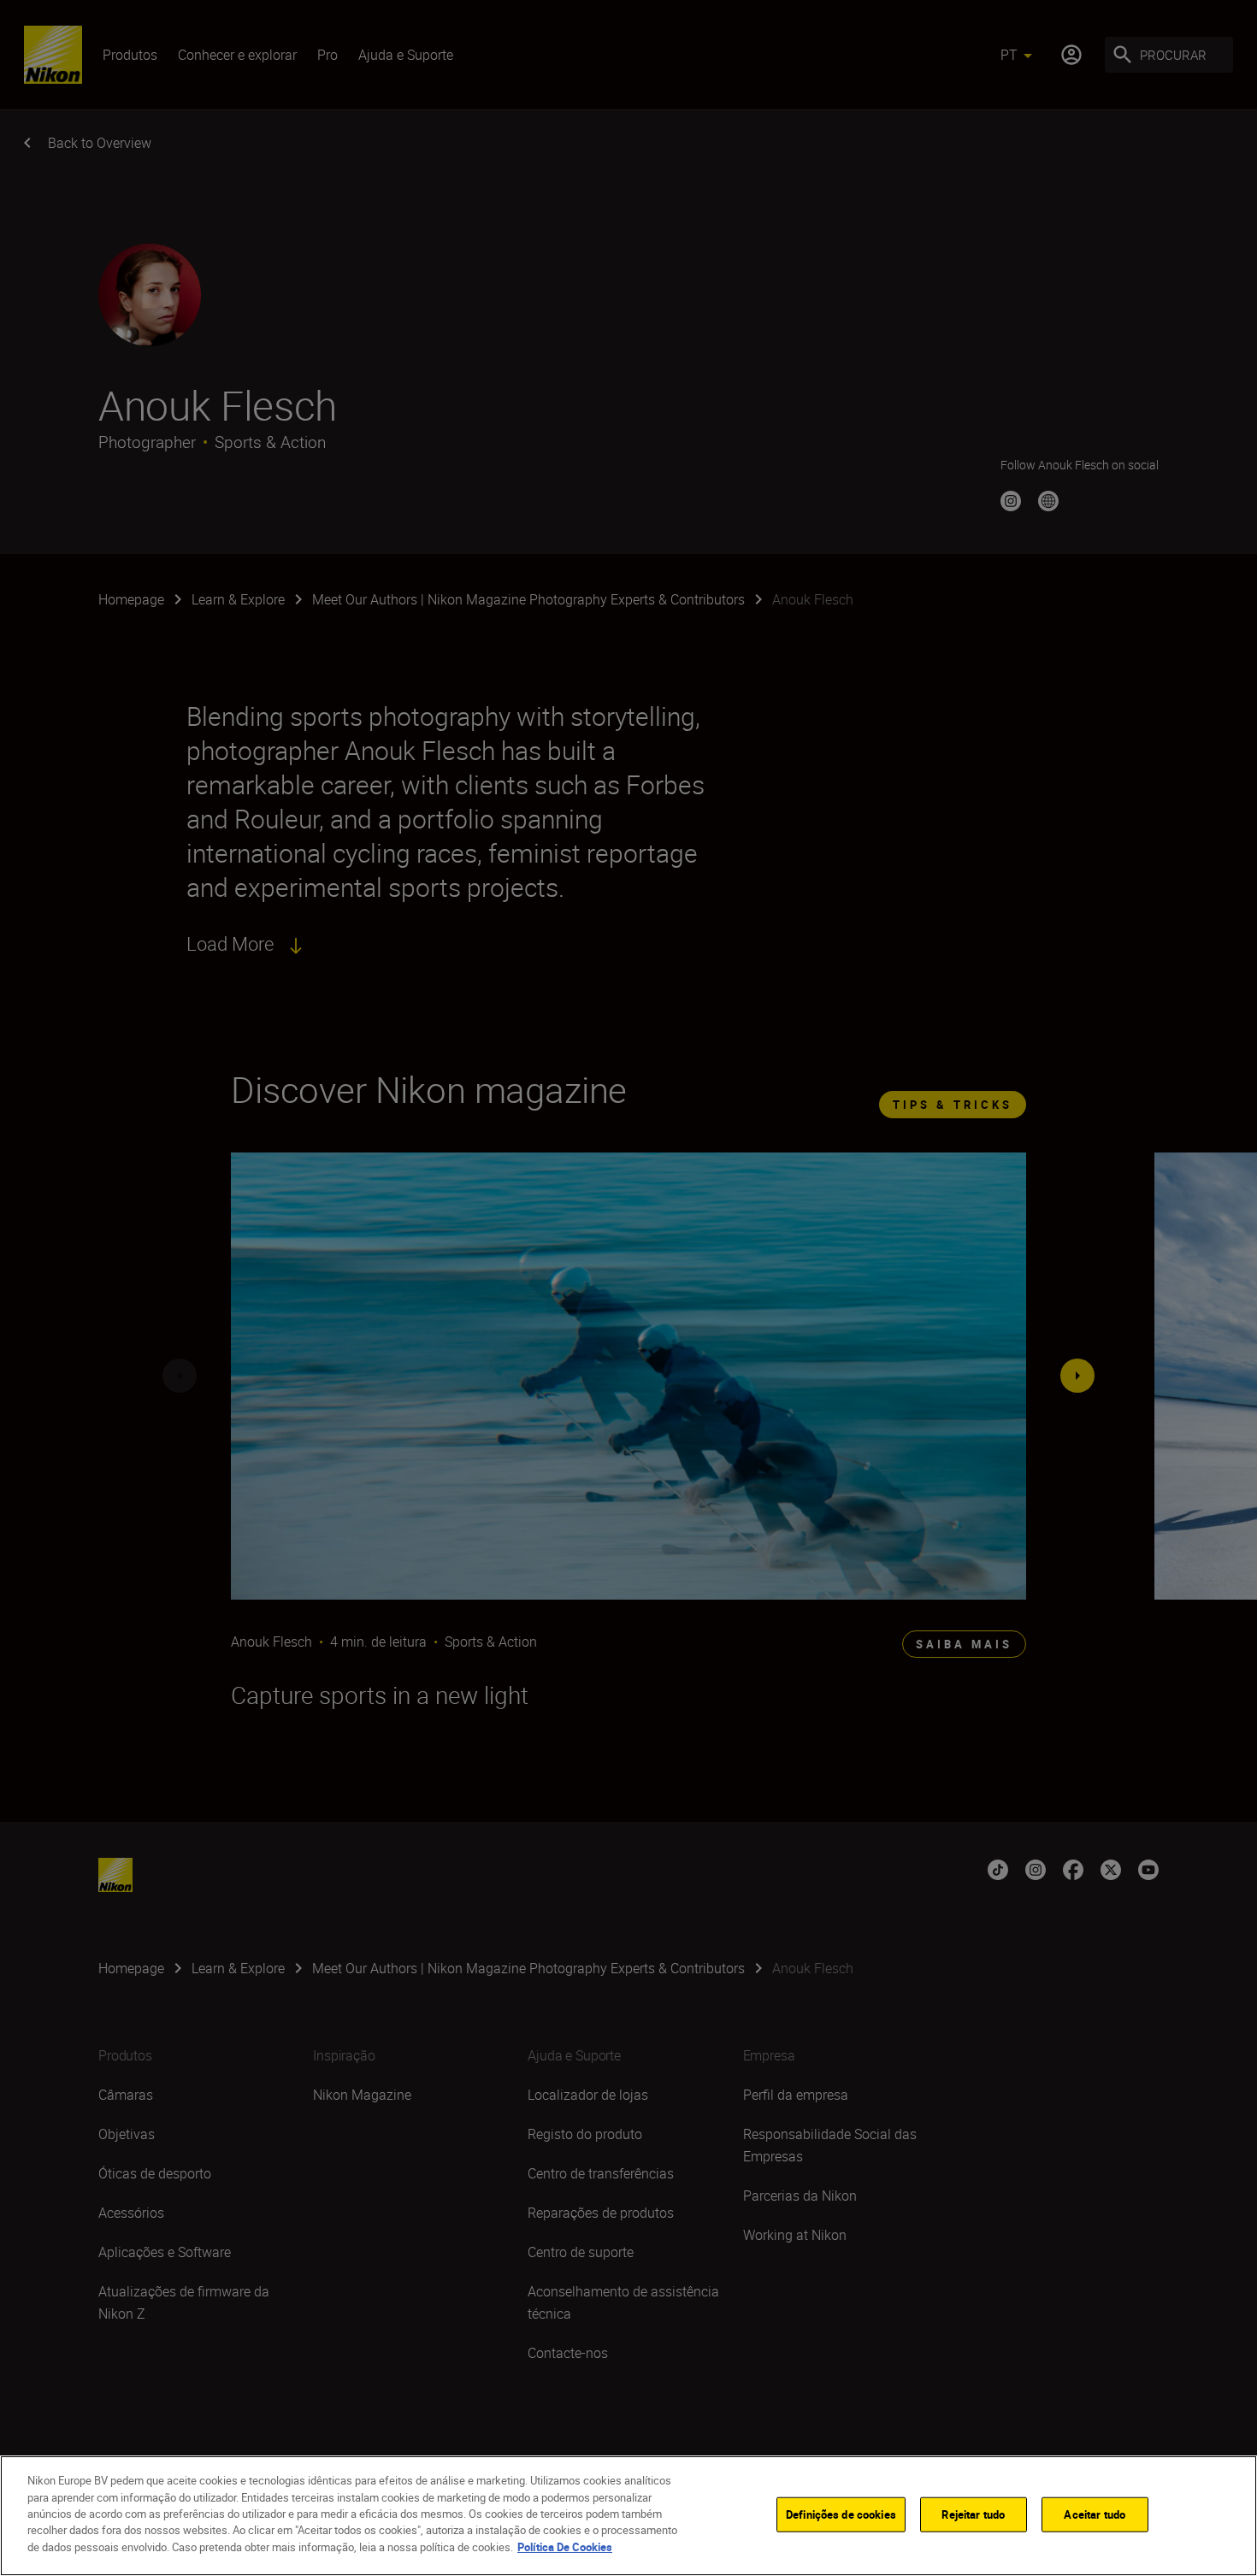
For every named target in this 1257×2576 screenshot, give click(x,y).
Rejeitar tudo (973, 2514)
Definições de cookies (841, 2514)
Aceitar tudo (1095, 2514)
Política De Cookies (565, 2547)
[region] (628, 2516)
